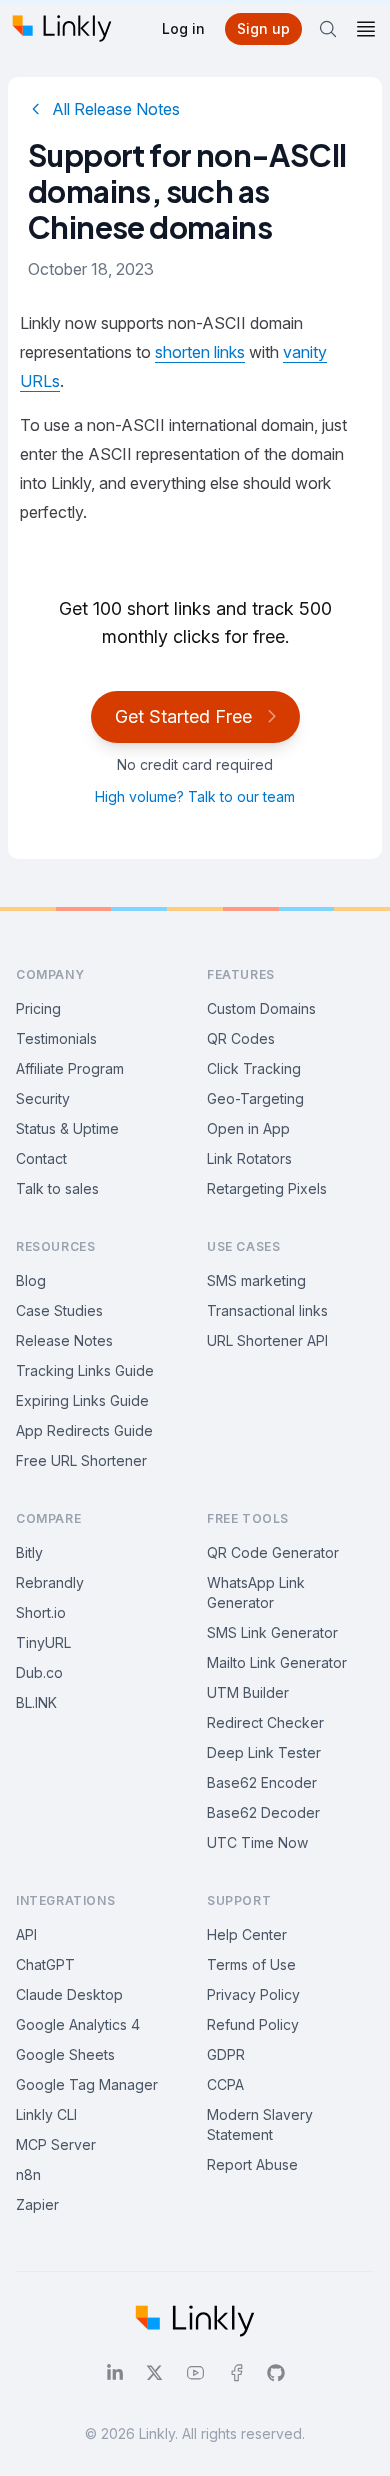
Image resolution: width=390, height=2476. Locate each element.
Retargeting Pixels (267, 1188)
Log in (183, 28)
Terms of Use (251, 1964)
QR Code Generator (273, 1552)
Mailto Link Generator (277, 1662)
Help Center (247, 1934)
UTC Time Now (257, 1842)
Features (241, 974)
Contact (41, 1158)
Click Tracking (254, 1068)
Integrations (65, 1900)
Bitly (29, 1552)
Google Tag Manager (87, 2084)
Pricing (38, 1008)
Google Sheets (65, 2054)
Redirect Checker (265, 1722)
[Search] (328, 29)
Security (43, 1098)
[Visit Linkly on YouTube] (195, 2373)
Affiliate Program (70, 1068)
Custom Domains (261, 1008)
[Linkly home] (62, 28)
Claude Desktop (69, 1994)
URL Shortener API (267, 1340)
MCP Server (56, 2144)
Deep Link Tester (264, 1752)
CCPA (225, 2084)
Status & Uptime (67, 1128)
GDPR (226, 2054)
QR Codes (241, 1038)
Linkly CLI (46, 2114)
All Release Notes (116, 109)
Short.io (41, 1612)
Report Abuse (252, 2164)
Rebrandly (50, 1582)
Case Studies (59, 1310)
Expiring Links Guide (82, 1400)
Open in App (248, 1128)
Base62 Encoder (262, 1782)
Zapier (37, 2204)
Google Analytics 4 (78, 2024)
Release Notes (64, 1340)
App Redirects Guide (84, 1430)
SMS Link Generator (272, 1632)
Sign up (263, 28)
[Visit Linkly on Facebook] (236, 2373)
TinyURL (43, 1642)
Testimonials (56, 1038)
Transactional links (267, 1310)
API (26, 1934)
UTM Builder (248, 1692)
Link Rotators (249, 1158)
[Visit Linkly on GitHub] (276, 2373)
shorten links (200, 352)
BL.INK (36, 1702)
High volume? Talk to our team (195, 796)
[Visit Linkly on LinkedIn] (115, 2373)
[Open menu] (366, 29)
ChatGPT (45, 1964)
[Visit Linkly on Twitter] (154, 2373)
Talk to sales (57, 1188)
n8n (28, 2174)
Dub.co (39, 1672)
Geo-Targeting (255, 1098)
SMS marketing (256, 1280)
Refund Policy (253, 2024)
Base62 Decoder (263, 1812)
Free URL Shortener (81, 1460)
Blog (31, 1280)
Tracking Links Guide (85, 1370)
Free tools (248, 1518)
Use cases (243, 1246)
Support (239, 1900)
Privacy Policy (253, 1994)
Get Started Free (183, 716)
